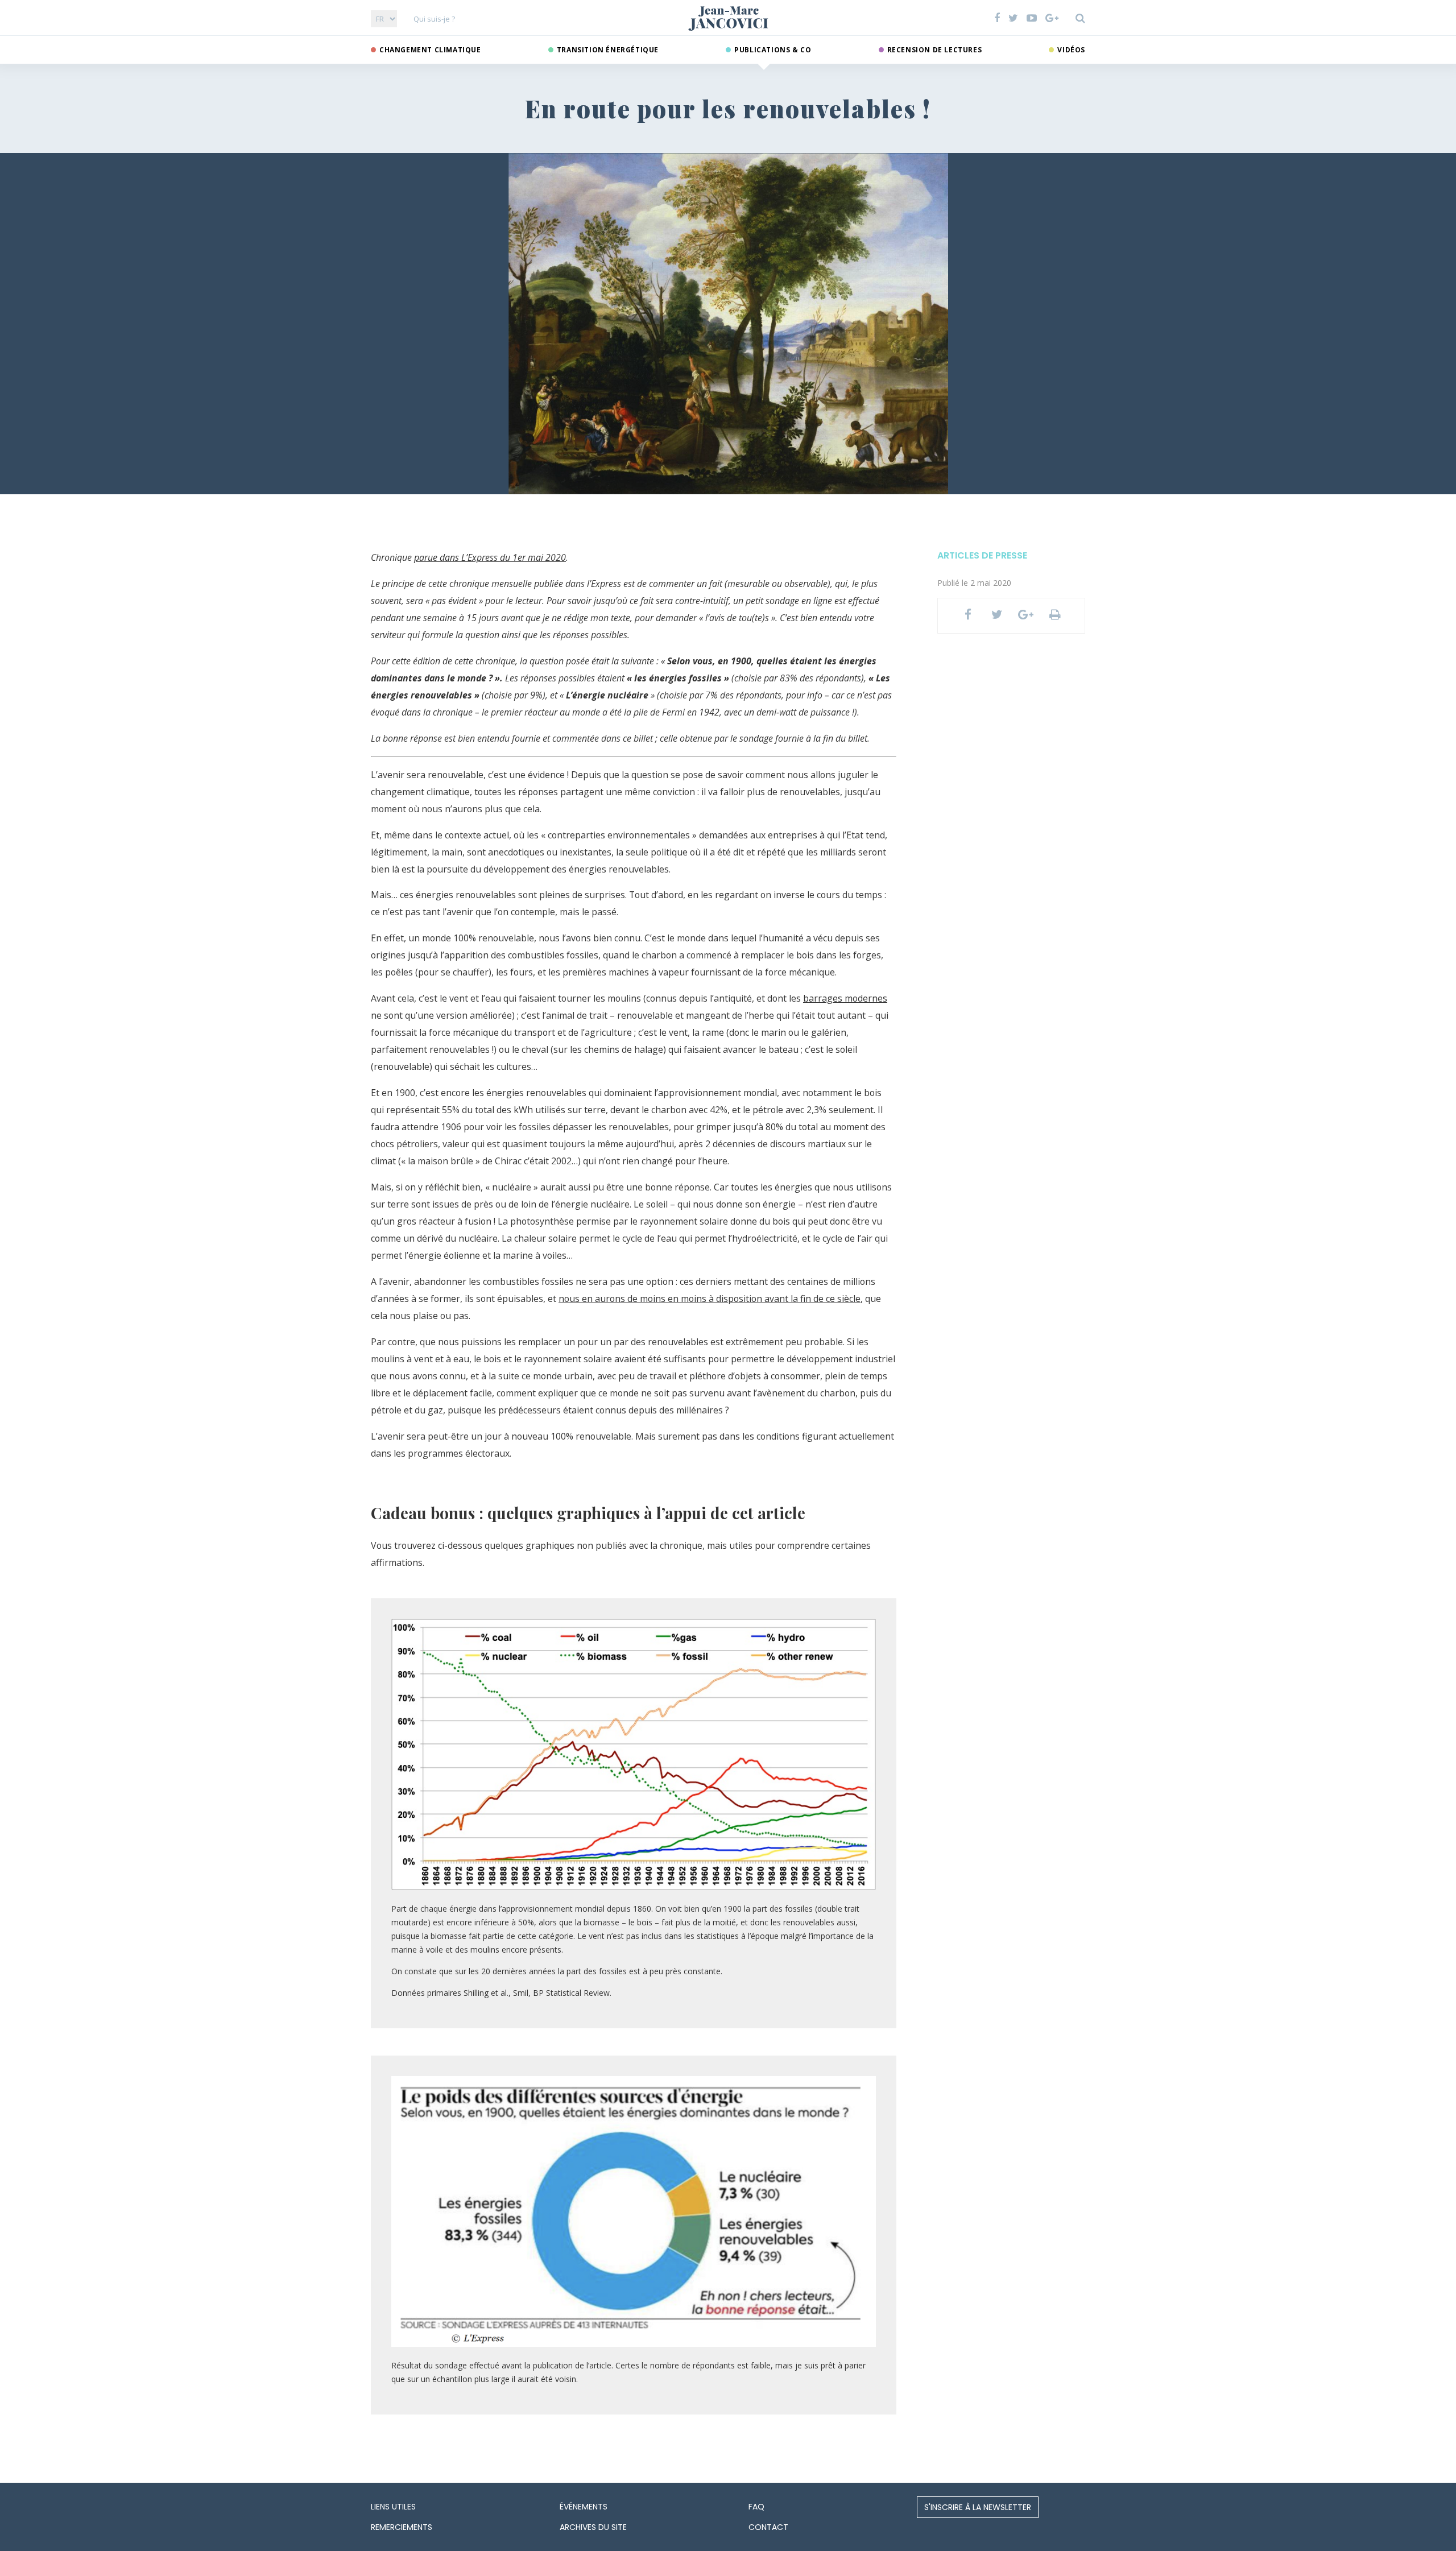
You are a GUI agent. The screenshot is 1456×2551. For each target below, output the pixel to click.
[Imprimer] (1055, 616)
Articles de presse (982, 555)
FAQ (756, 2507)
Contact (768, 2527)
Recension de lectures (935, 50)
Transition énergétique (608, 50)
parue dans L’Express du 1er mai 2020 (490, 557)
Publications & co (773, 50)
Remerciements (402, 2527)
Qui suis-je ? (434, 19)
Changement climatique (430, 50)
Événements (584, 2507)
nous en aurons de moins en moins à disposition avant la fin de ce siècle (710, 1299)
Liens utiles (393, 2507)
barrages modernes (845, 998)
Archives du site (593, 2527)
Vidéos (1071, 50)
